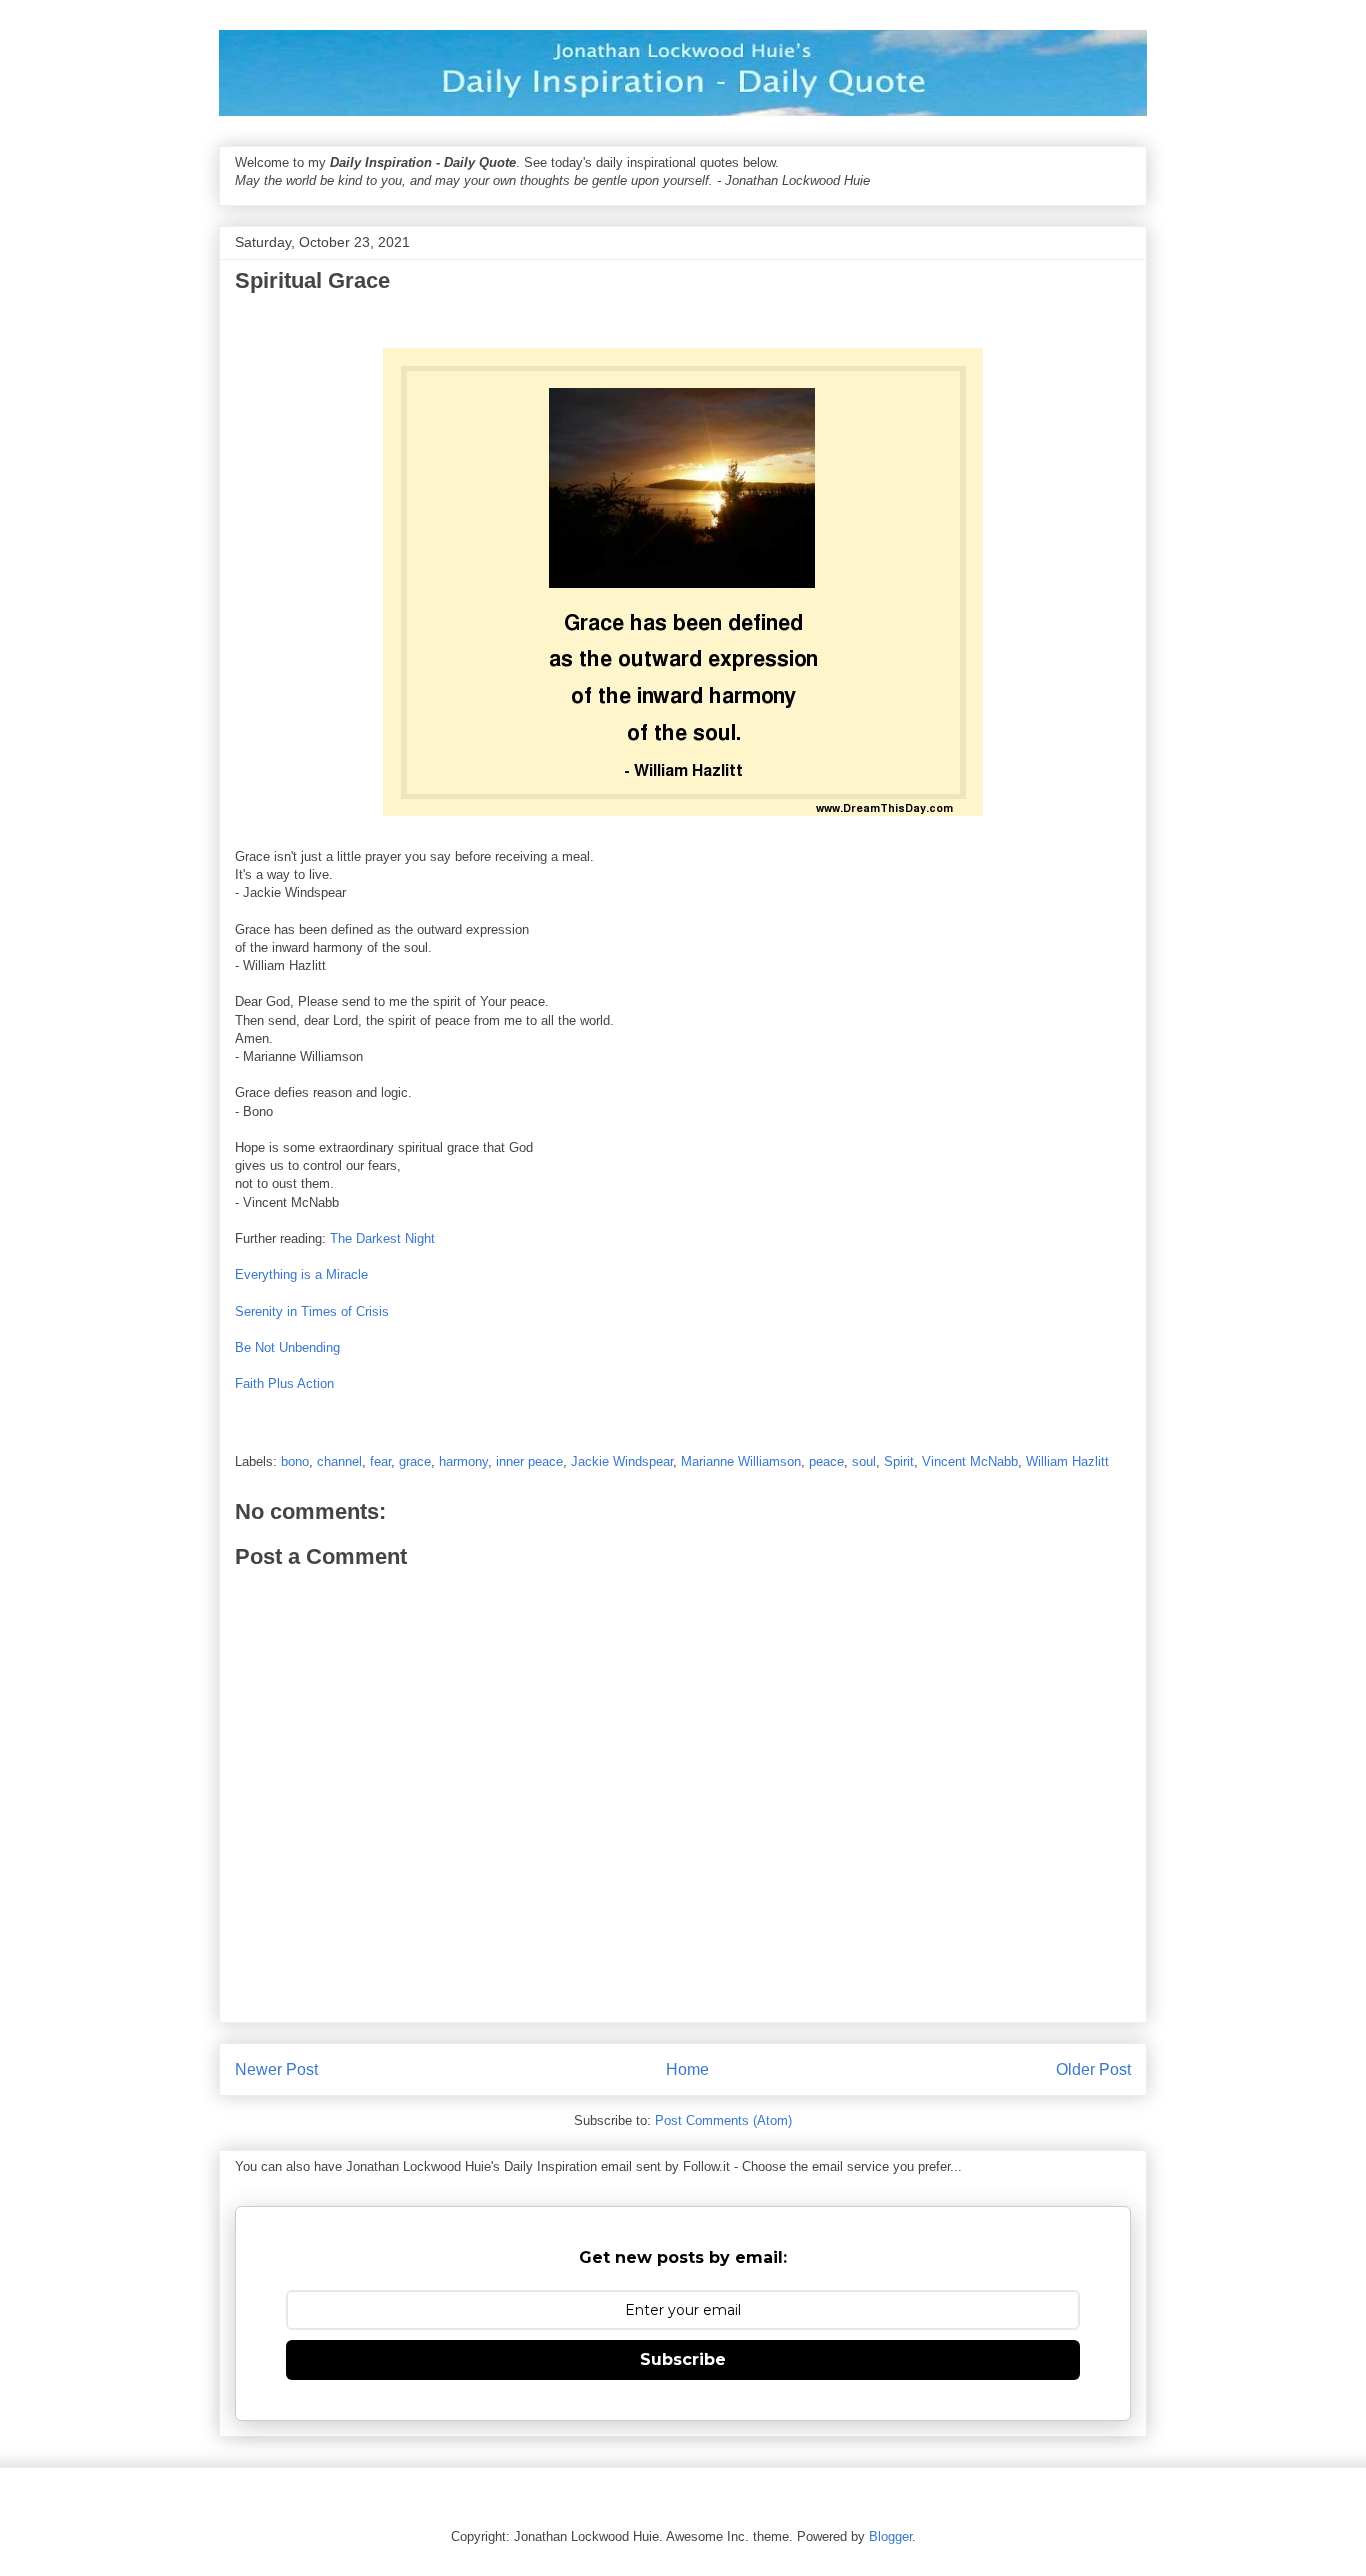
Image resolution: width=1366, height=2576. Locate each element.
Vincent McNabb (970, 1461)
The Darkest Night (382, 1238)
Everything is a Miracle (301, 1274)
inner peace (529, 1461)
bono (295, 1461)
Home (687, 2069)
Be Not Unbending (287, 1347)
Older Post (1093, 2069)
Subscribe (683, 2359)
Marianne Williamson (741, 1461)
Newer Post (276, 2069)
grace (415, 1461)
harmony (463, 1461)
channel (339, 1461)
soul (864, 1461)
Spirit (899, 1461)
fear (380, 1461)
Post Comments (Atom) (723, 2120)
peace (826, 1461)
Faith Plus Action (284, 1383)
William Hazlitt (1067, 1461)
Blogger (890, 2536)
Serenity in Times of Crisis (312, 1311)
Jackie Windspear (622, 1461)
